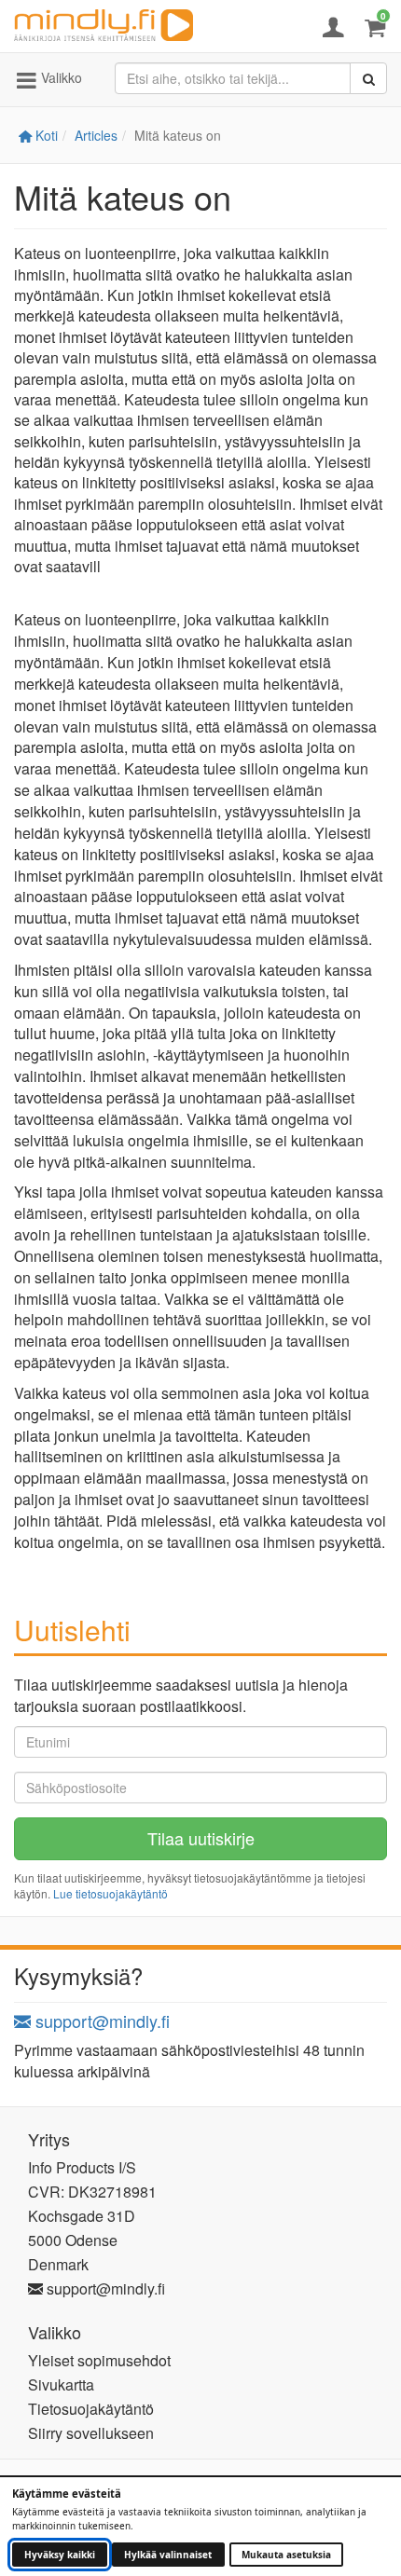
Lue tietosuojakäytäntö (111, 1893)
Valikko (60, 77)
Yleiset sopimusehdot (99, 2360)
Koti (45, 135)
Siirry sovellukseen (91, 2433)
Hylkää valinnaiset (168, 2555)
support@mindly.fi (100, 2021)
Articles (96, 135)
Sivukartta (61, 2384)
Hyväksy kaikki (60, 2555)
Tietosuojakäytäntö (91, 2409)
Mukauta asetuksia (286, 2555)
